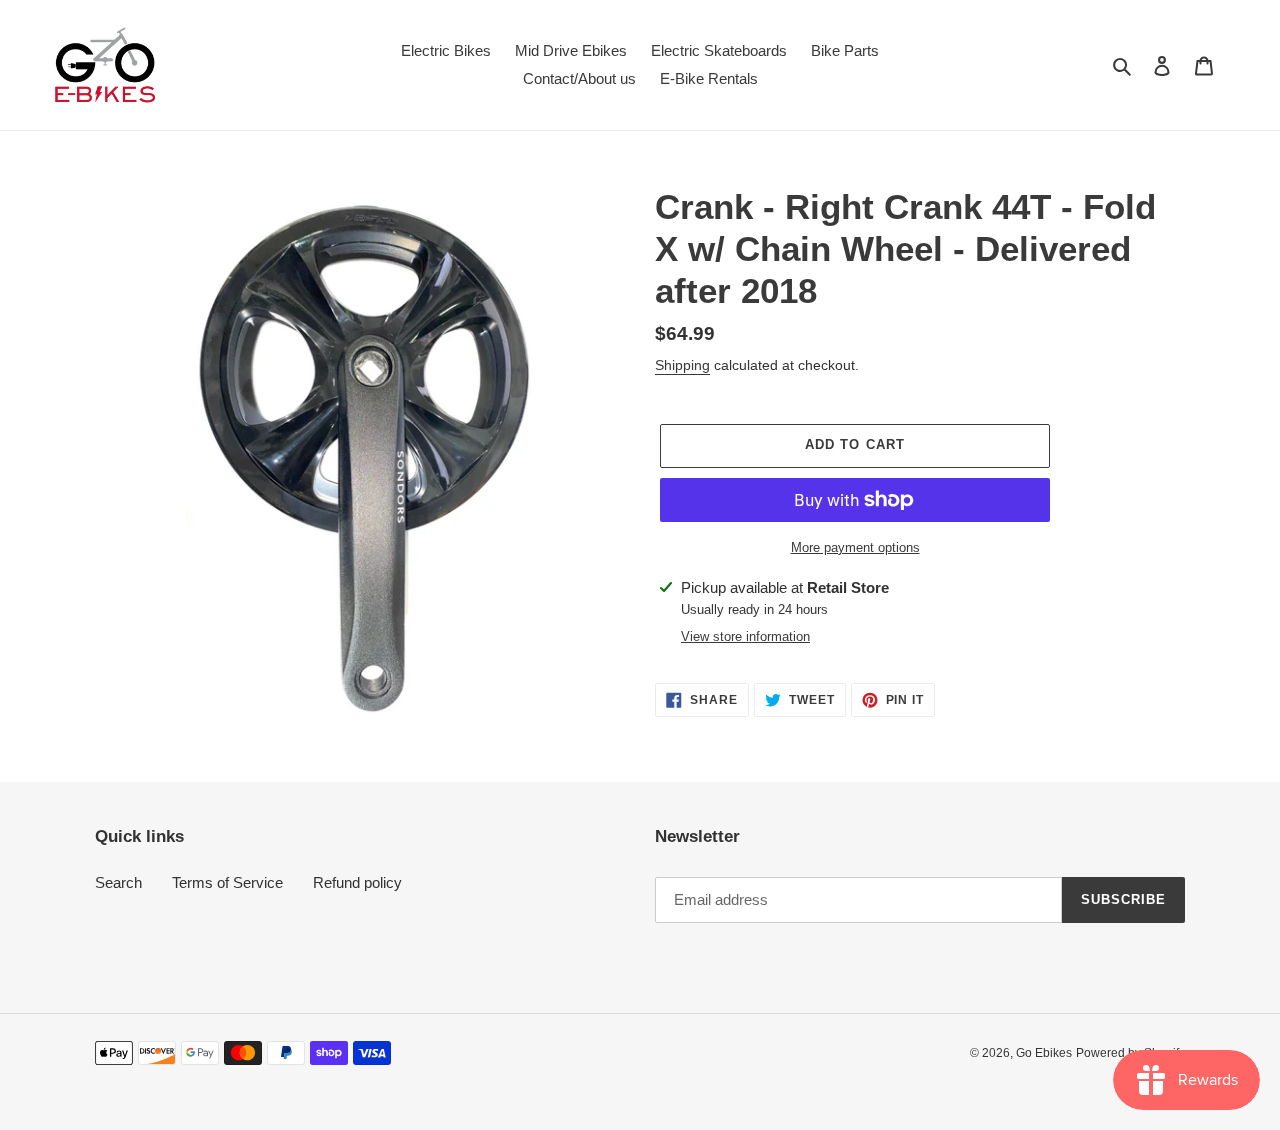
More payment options (855, 547)
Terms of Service (227, 882)
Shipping (682, 365)
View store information (745, 636)
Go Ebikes (1044, 1053)
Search (118, 882)
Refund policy (357, 882)
